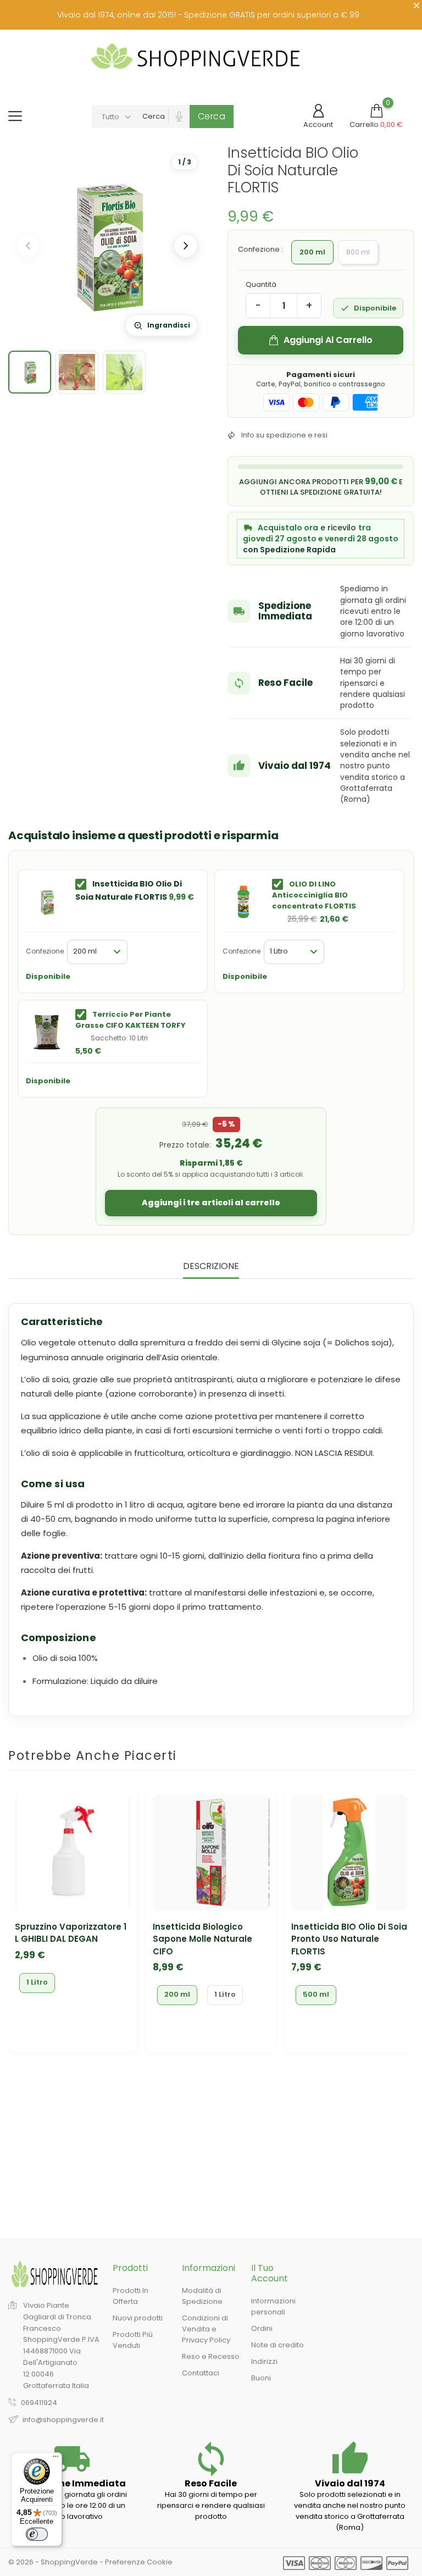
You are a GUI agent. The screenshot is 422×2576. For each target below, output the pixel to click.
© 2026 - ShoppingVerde (54, 2562)
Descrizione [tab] (211, 1267)
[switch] (37, 2534)
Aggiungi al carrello (328, 340)
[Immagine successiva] (186, 246)
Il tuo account (270, 2273)
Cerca (212, 116)
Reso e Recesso (211, 2356)
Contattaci (201, 2373)
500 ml (316, 1994)
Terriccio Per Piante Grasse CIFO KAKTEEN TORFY (131, 1020)
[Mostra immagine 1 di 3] (30, 372)
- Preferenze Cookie (136, 2562)
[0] (376, 111)
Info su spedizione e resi (284, 435)
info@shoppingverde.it (63, 2420)
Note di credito (277, 2345)
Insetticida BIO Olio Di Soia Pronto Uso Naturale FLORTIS (349, 1939)
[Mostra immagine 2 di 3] (77, 372)
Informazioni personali (273, 2306)
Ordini (262, 2328)
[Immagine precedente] (28, 246)
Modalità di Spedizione (202, 2296)
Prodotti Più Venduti (133, 2340)
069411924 (39, 2403)
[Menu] (55, 2459)
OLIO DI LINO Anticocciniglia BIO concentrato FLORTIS (314, 895)
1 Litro (37, 1982)
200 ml (177, 1994)
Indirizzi (264, 2361)
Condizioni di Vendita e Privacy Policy (206, 2329)
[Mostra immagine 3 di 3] (124, 372)
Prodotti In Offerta (131, 2296)
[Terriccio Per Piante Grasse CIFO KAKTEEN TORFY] (47, 1032)
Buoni (261, 2378)
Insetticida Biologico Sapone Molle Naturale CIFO (202, 1939)
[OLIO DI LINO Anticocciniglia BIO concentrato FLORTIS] (243, 902)
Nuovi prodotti (138, 2318)
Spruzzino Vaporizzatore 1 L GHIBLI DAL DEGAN (71, 1933)
